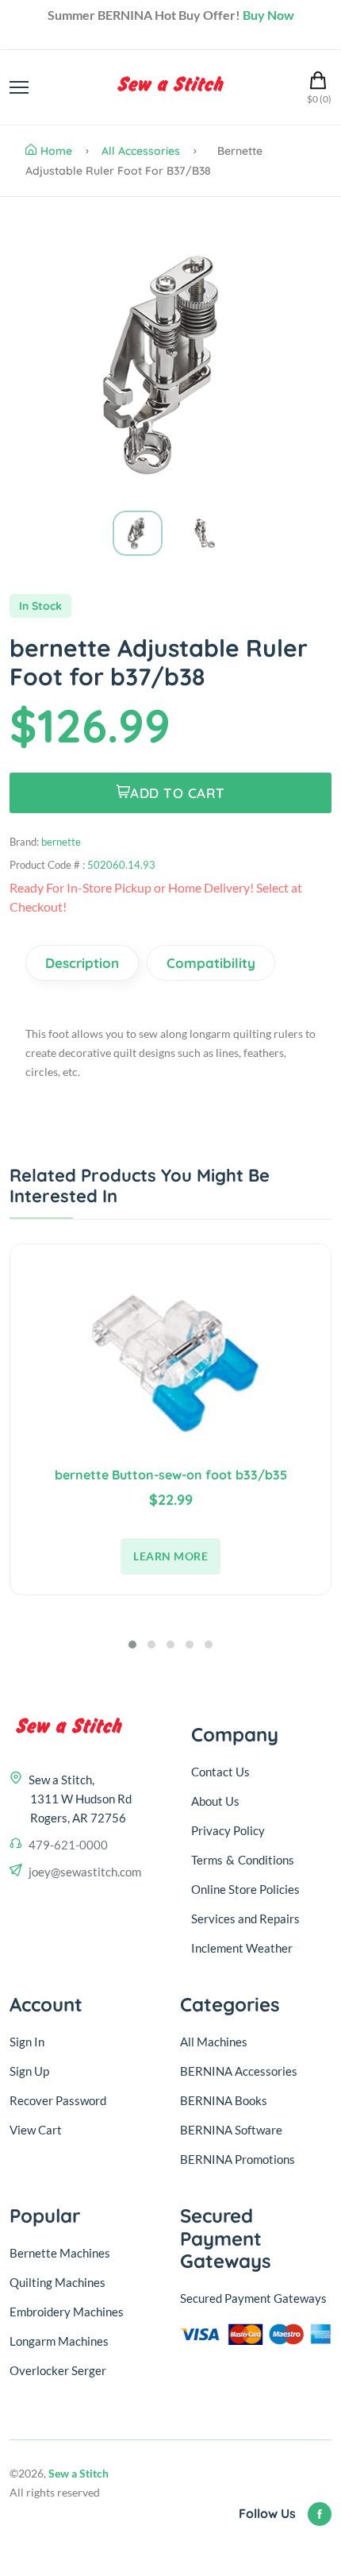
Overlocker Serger (58, 2370)
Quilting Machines (57, 2282)
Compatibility (211, 963)
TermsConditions (243, 1860)
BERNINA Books (224, 2100)
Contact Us (220, 1772)
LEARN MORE (170, 1556)
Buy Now (268, 15)
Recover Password (58, 2100)
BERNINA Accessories (239, 2071)
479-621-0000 (68, 1845)
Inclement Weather (242, 1948)
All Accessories (141, 151)
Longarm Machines (59, 2341)
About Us (215, 1801)
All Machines (214, 2042)
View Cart (36, 2130)
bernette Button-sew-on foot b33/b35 (171, 1475)
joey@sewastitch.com (85, 1872)
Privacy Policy (228, 1830)
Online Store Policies (245, 1889)
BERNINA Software (231, 2130)
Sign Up (29, 2071)
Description (82, 963)
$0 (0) (319, 99)
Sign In (27, 2042)
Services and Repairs (245, 1919)
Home (56, 151)
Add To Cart (178, 793)
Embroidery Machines (67, 2312)
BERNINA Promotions (238, 2159)
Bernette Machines (60, 2253)
